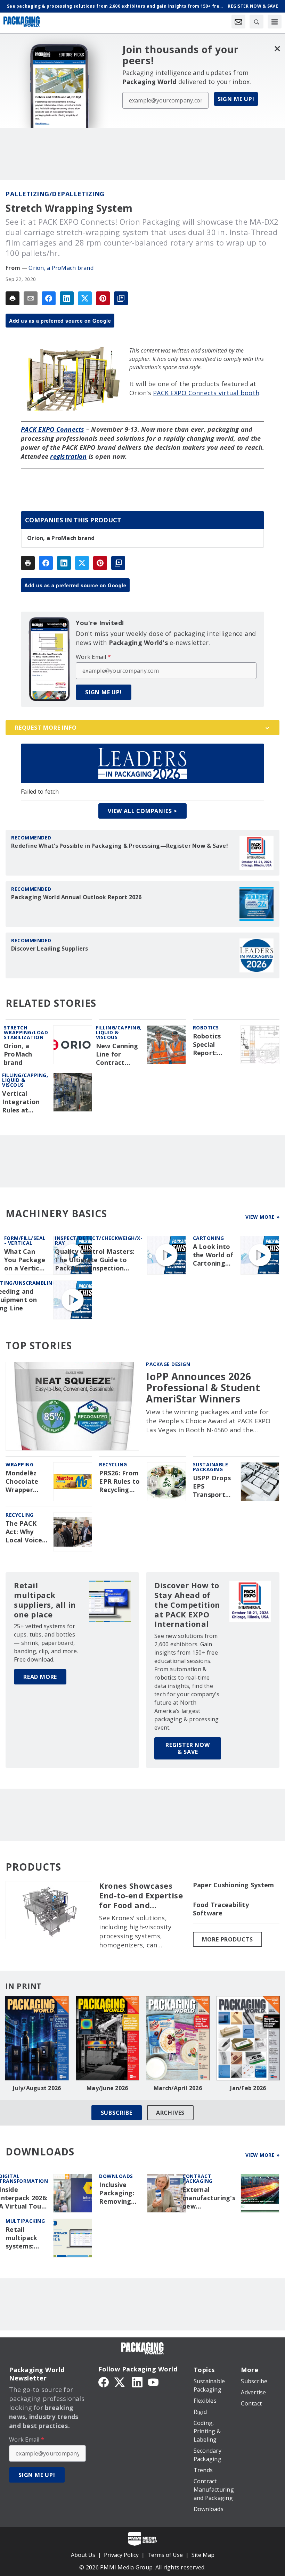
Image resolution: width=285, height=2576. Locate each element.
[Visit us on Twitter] (120, 2382)
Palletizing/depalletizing (55, 194)
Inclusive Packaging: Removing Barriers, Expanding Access (117, 2193)
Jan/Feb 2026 (248, 2088)
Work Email (93, 657)
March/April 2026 (178, 2088)
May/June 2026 (107, 2088)
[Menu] (275, 22)
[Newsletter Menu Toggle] (238, 22)
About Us (83, 2555)
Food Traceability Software (221, 1909)
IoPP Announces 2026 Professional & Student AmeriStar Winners (203, 1388)
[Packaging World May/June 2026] (108, 2038)
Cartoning (209, 1238)
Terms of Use (165, 2555)
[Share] (49, 298)
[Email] (31, 298)
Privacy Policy (121, 2555)
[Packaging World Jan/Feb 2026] (248, 2038)
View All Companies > (142, 811)
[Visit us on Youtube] (153, 2382)
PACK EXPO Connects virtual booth (206, 393)
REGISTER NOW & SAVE (188, 1748)
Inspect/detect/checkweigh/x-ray (99, 1240)
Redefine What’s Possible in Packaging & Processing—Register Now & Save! (120, 846)
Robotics (206, 1028)
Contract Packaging (198, 2179)
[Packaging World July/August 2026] (37, 2038)
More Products (227, 1939)
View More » (263, 1217)
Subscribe (117, 2113)
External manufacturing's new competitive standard (209, 2198)
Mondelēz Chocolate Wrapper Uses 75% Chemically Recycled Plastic (23, 1482)
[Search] (256, 22)
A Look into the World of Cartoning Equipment (213, 1255)
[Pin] (103, 298)
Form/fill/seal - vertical (25, 1240)
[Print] (13, 298)
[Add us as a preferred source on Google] (121, 298)
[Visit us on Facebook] (104, 2382)
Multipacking (25, 2221)
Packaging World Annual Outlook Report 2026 (76, 897)
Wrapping (19, 1464)
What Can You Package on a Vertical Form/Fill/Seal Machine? (26, 1260)
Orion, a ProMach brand (61, 268)
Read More (40, 1677)
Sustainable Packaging (211, 1467)
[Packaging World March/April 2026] (178, 2038)
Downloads (116, 2176)
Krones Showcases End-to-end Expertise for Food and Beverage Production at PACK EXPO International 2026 (141, 1896)
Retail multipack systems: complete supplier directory (21, 2238)
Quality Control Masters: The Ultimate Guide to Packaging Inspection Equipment (95, 1260)
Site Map (203, 2555)
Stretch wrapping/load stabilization (26, 1032)
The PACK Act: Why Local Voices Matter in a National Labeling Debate (25, 1532)
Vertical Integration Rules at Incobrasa (21, 1102)
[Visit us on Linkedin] (137, 2382)
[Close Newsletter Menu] (277, 48)
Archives (170, 2113)
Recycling (113, 1464)
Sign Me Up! (236, 99)
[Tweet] (85, 298)
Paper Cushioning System (234, 1885)
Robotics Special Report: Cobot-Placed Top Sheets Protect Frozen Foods (211, 1045)
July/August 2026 (37, 2088)
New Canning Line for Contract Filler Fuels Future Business (117, 1054)
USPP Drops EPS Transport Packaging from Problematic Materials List (213, 1486)
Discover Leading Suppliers (50, 949)
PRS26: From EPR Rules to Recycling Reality (119, 1482)
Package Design (168, 1364)
